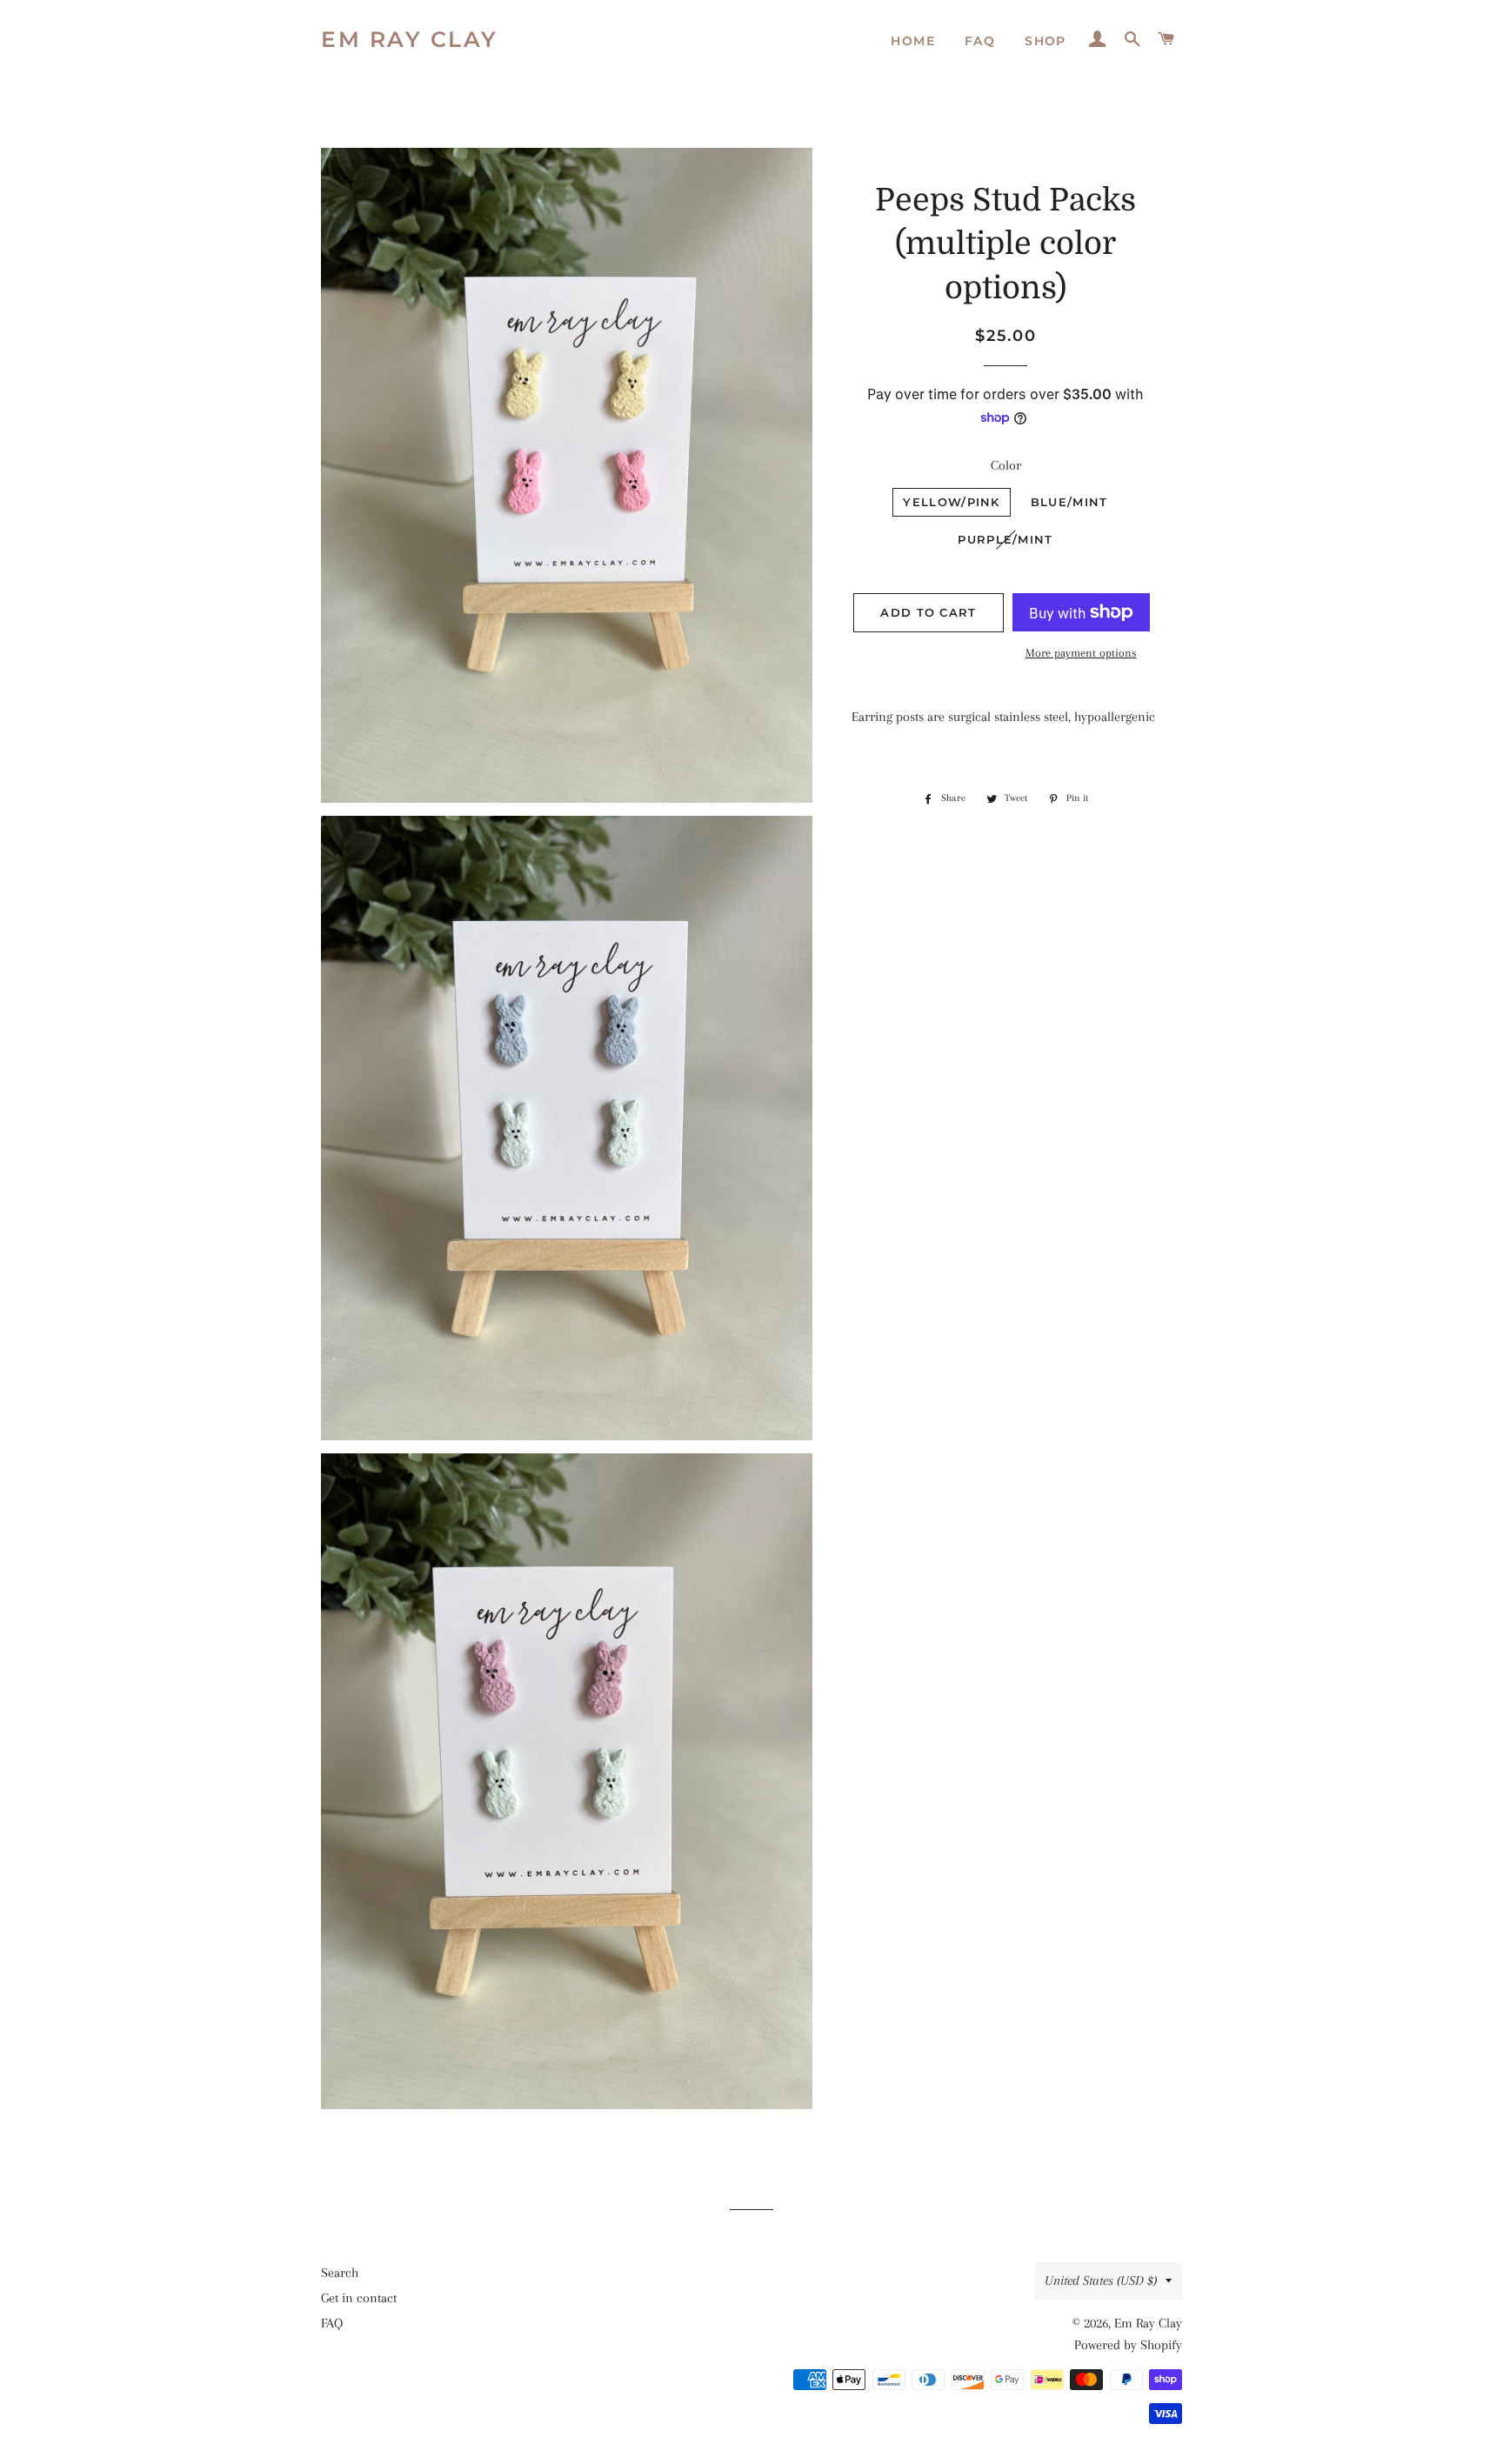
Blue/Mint (1069, 502)
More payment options (1081, 653)
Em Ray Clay (410, 39)
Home (913, 41)
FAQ (980, 41)
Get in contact (359, 2298)
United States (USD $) (1101, 2280)
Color (1006, 465)
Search (340, 2273)
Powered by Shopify (1128, 2345)
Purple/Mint (1005, 539)
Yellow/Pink (951, 502)
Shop (1045, 41)
